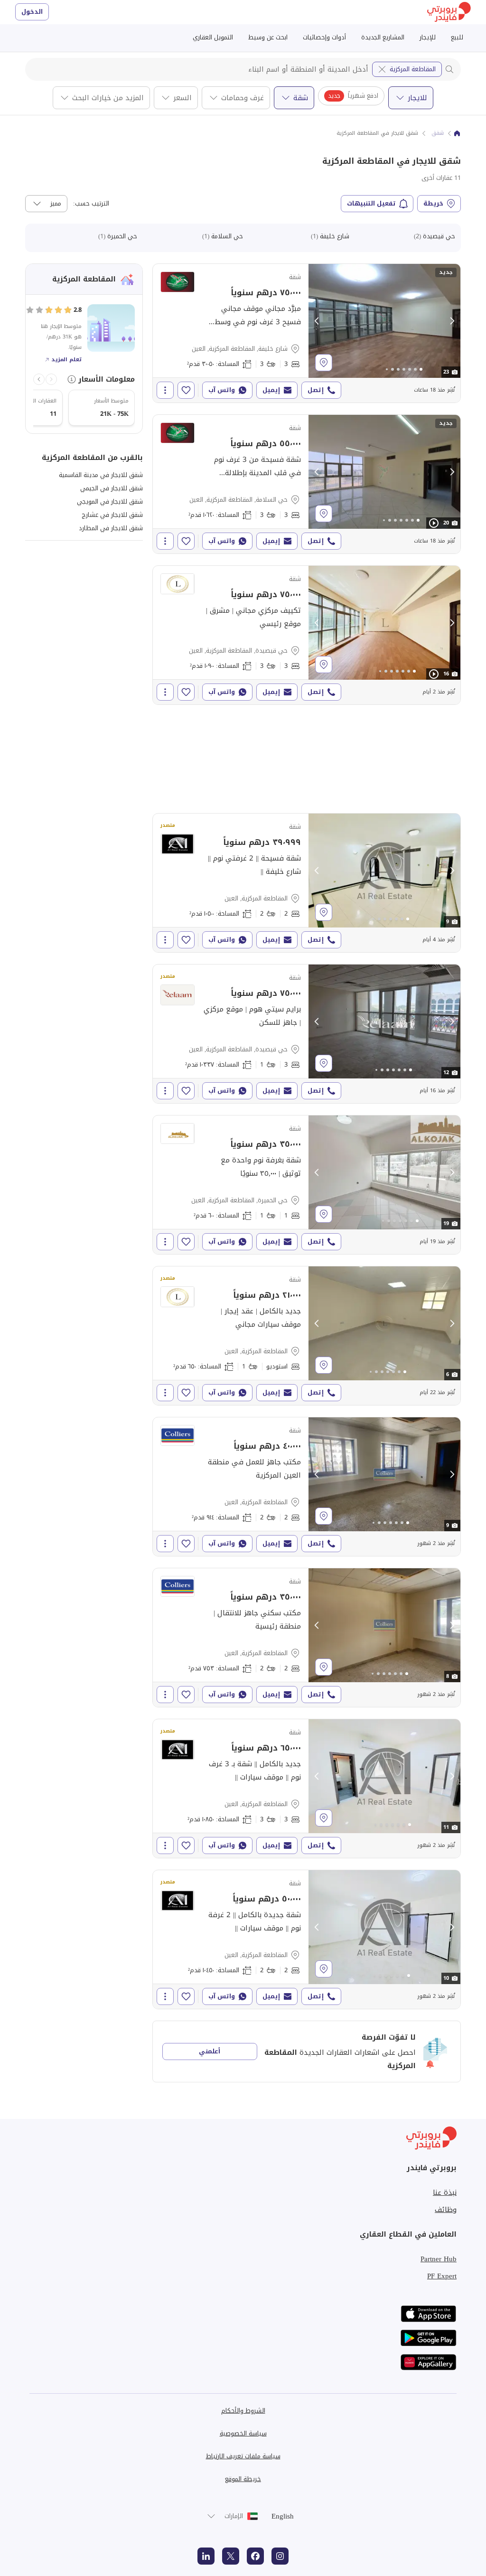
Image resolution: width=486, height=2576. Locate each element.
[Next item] (39, 379)
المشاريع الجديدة (383, 37)
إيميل (271, 390)
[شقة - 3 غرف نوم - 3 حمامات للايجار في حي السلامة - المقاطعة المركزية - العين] (307, 484)
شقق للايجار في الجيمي (112, 488)
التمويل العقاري (213, 37)
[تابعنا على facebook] (255, 2556)
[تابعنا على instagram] (280, 2556)
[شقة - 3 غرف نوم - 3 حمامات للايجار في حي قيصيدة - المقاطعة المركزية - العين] (307, 635)
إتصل (316, 390)
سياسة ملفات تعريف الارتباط (243, 2456)
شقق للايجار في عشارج (112, 515)
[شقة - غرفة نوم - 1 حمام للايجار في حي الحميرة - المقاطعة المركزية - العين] (307, 1185)
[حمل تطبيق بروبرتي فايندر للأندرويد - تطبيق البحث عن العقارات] (429, 2338)
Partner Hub (439, 2259)
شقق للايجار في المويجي (110, 501)
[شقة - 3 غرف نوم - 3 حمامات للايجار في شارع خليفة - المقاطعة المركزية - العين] (307, 333)
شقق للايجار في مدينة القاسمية (101, 475)
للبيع (457, 37)
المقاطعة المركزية (413, 69)
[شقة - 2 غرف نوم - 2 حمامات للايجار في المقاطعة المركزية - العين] (307, 883)
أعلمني (210, 2051)
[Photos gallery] (384, 321)
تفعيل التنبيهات (371, 203)
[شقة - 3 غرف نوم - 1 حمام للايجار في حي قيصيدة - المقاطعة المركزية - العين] (307, 1034)
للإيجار (428, 37)
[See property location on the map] (324, 363)
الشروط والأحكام (243, 2411)
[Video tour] (434, 523)
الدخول (32, 12)
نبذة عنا (445, 2192)
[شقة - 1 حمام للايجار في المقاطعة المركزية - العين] (307, 1336)
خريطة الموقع (243, 2479)
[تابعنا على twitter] (231, 2556)
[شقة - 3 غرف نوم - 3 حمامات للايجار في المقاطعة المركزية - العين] (307, 1789)
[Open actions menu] (165, 390)
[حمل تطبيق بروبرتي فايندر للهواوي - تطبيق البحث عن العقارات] (429, 2362)
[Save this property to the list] (186, 390)
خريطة (433, 203)
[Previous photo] (317, 321)
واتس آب (222, 390)
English (283, 2516)
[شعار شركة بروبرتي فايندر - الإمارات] (449, 12)
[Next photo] (452, 321)
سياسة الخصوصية (243, 2433)
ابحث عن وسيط (268, 37)
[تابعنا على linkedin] (206, 2556)
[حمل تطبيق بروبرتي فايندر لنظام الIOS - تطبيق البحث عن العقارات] (429, 2314)
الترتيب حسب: (91, 204)
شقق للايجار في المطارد (111, 528)
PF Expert (442, 2276)
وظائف (446, 2210)
